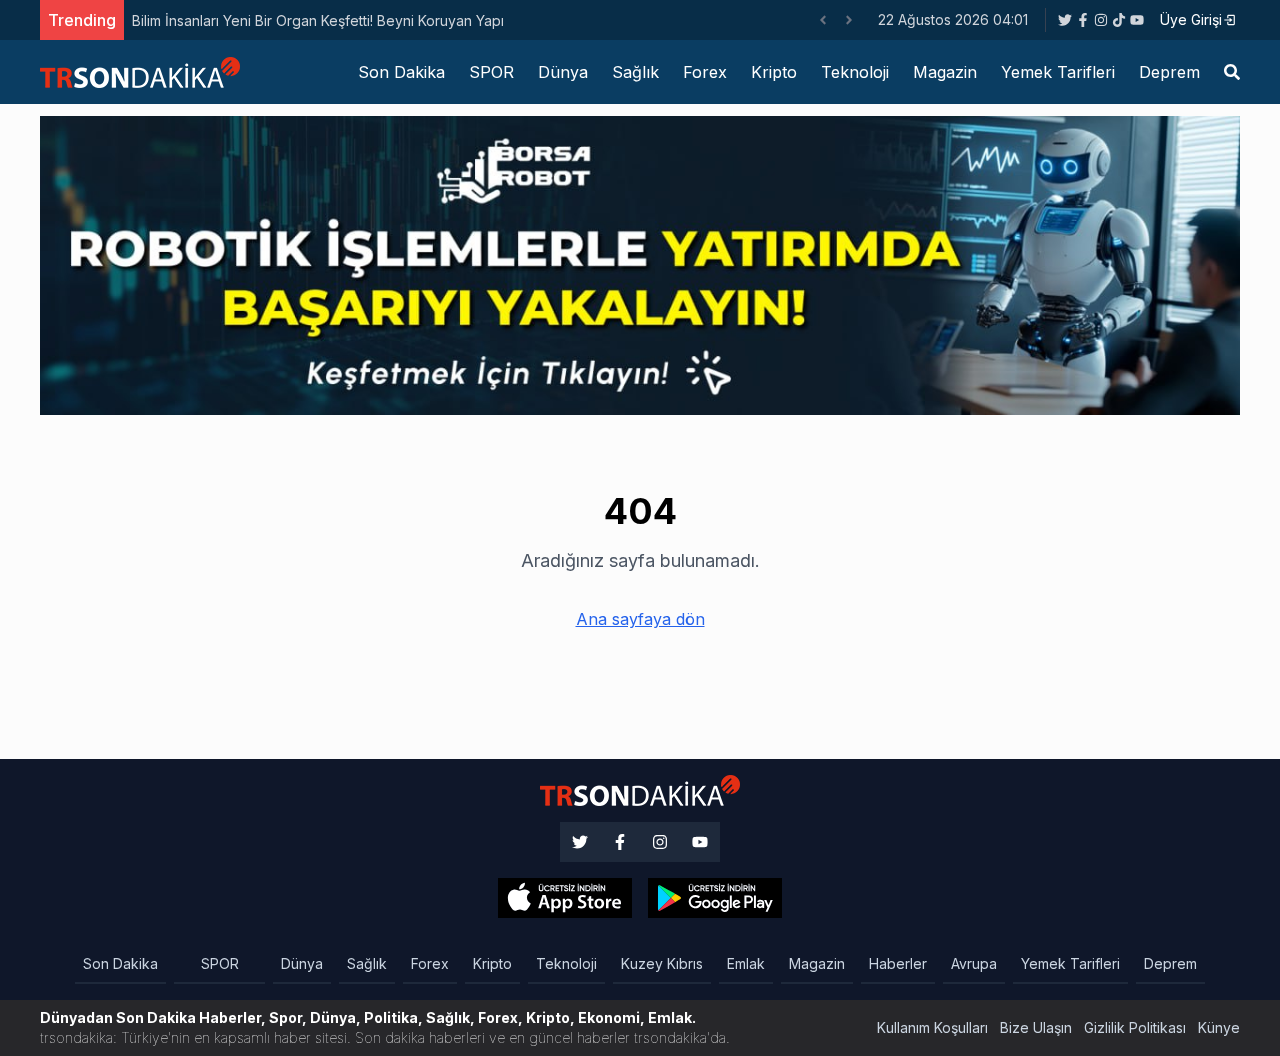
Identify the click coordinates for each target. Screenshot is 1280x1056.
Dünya (563, 72)
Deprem (1169, 72)
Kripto (774, 72)
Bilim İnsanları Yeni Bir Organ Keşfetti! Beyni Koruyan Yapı (318, 20)
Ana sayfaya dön (640, 619)
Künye (1219, 1027)
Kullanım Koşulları (932, 1027)
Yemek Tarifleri (1058, 72)
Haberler (898, 963)
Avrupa (974, 963)
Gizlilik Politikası (1135, 1027)
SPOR (491, 72)
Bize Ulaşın (1036, 1027)
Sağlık (635, 72)
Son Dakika (401, 72)
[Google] (565, 898)
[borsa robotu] (640, 264)
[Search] (1232, 72)
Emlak (746, 963)
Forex (705, 72)
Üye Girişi (1191, 19)
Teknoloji (855, 72)
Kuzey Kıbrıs (662, 963)
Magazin (945, 72)
